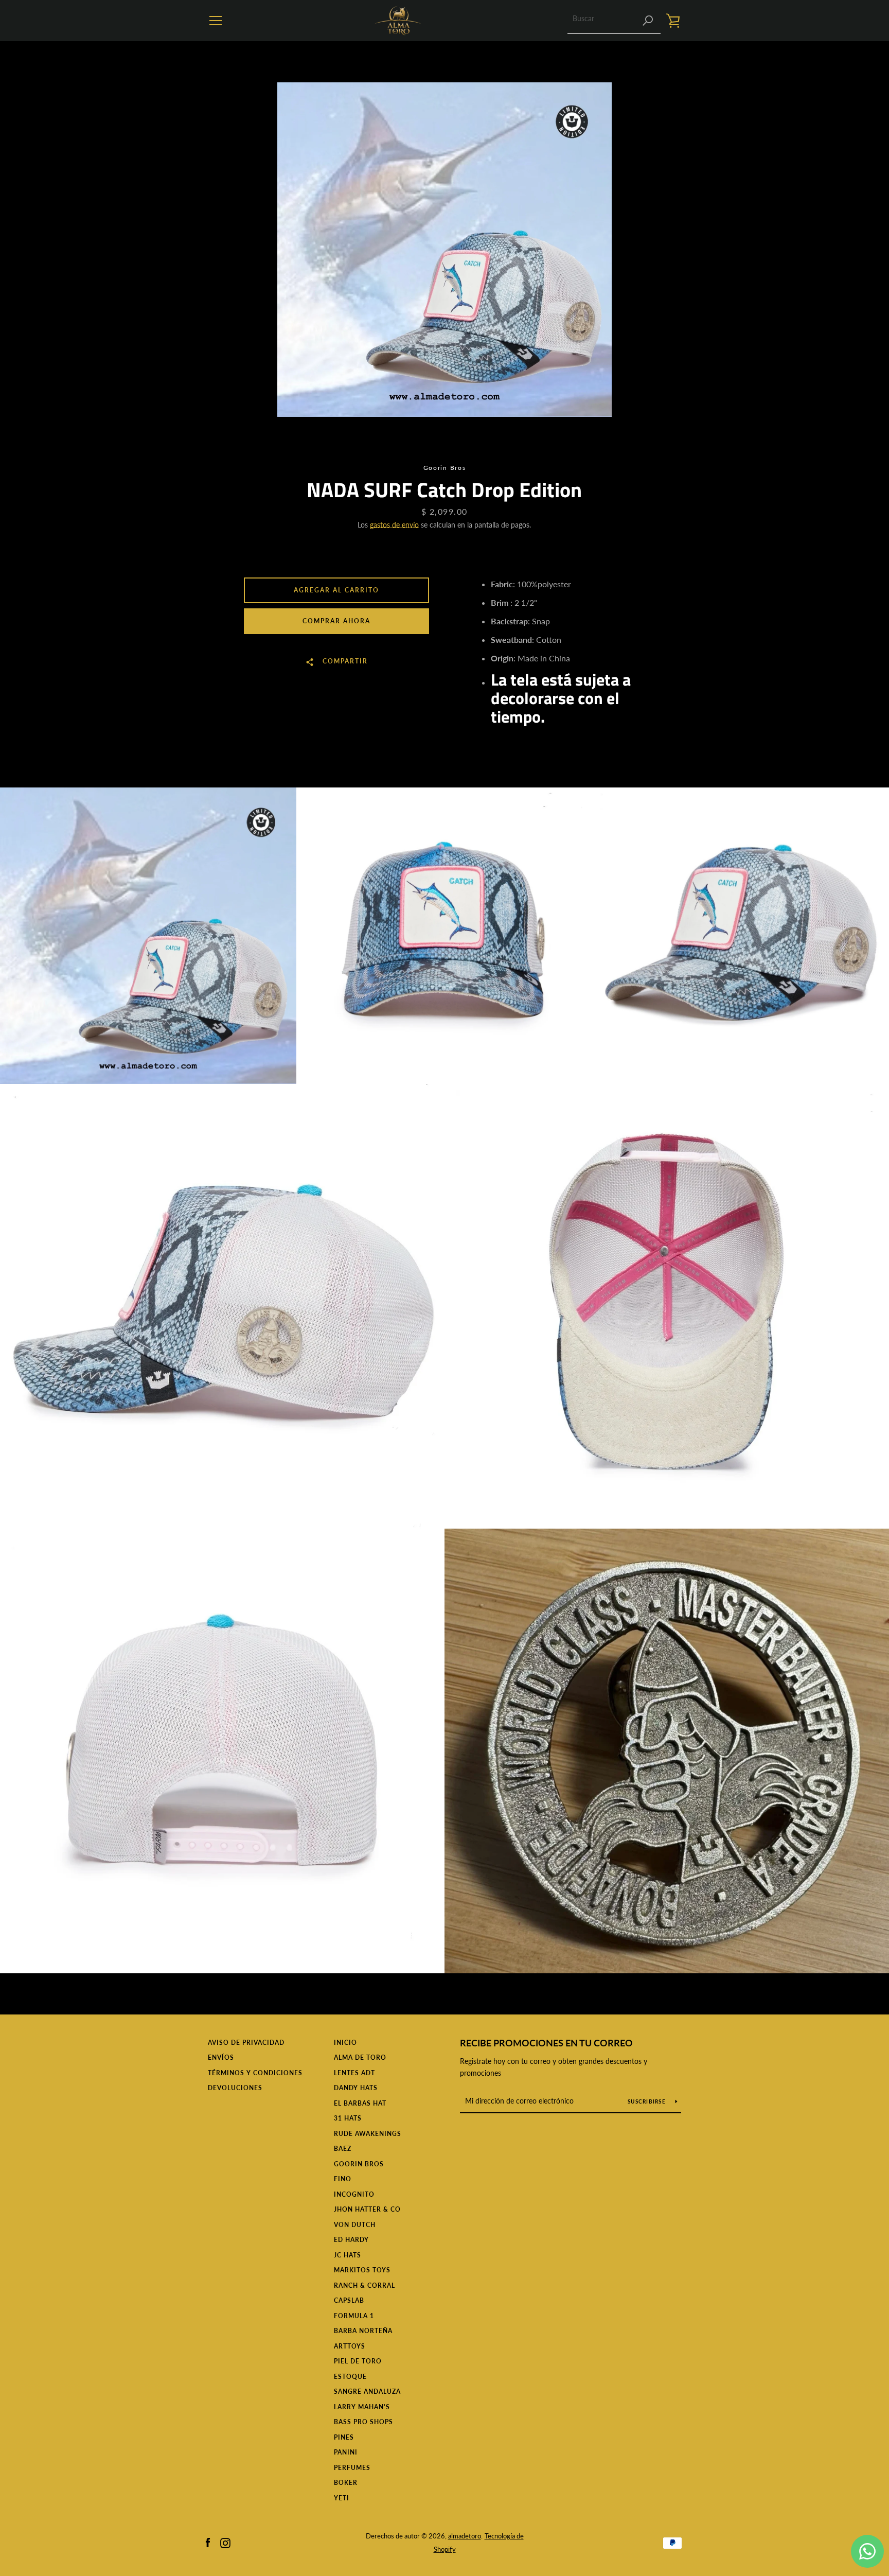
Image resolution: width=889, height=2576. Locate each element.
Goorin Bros (359, 2164)
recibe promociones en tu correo (546, 2043)
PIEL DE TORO (358, 2361)
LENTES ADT (354, 2073)
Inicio (345, 2043)
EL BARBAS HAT (360, 2103)
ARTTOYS (350, 2346)
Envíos (221, 2057)
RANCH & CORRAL (365, 2285)
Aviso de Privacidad (246, 2043)
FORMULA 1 (354, 2316)
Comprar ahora (336, 621)
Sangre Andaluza (367, 2391)
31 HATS (348, 2118)
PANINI (346, 2452)
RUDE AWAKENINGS (368, 2134)
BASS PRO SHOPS (363, 2422)
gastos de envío (394, 525)
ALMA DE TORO (360, 2057)
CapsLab (349, 2300)
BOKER (346, 2483)
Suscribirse (647, 2101)
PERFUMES (352, 2468)
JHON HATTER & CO (367, 2209)
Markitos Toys (362, 2270)
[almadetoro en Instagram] (225, 2542)
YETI (342, 2498)
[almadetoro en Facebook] (208, 2542)
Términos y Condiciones (255, 2073)
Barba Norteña (363, 2331)
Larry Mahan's (362, 2407)
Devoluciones (235, 2088)
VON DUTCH (355, 2225)
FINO (343, 2179)
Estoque (350, 2377)
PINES (344, 2437)
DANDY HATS (356, 2088)
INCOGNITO (354, 2194)
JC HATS (348, 2255)
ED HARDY (351, 2240)
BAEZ (343, 2149)
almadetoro (465, 2536)
